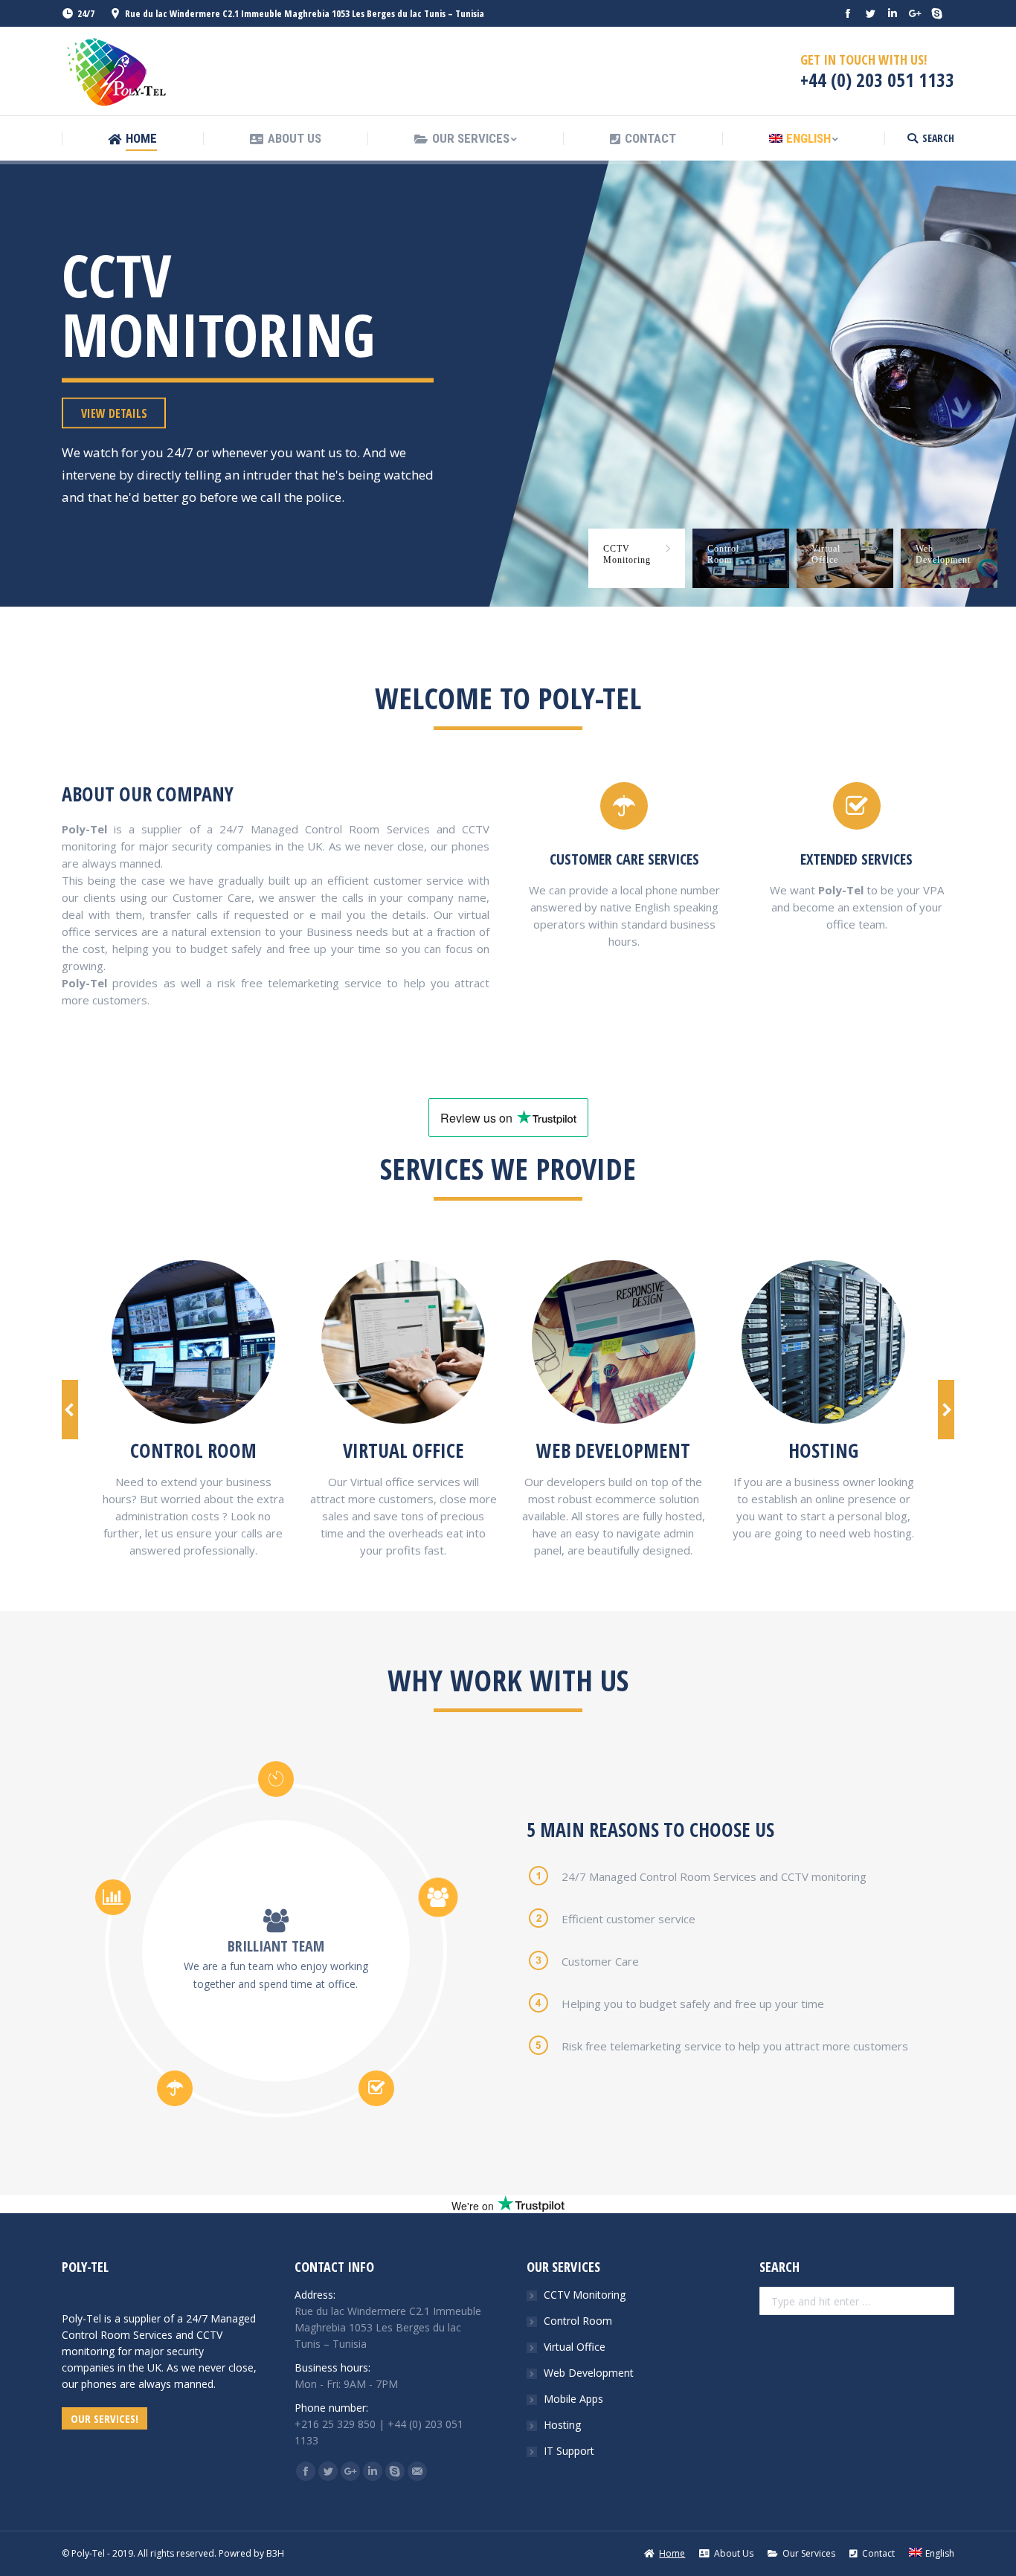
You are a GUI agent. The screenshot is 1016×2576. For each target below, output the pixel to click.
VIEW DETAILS (114, 413)
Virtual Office (575, 2347)
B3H (274, 2553)
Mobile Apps (573, 2399)
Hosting (562, 2425)
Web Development (589, 2373)
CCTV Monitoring (585, 2295)
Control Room (578, 2321)
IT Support (569, 2451)
